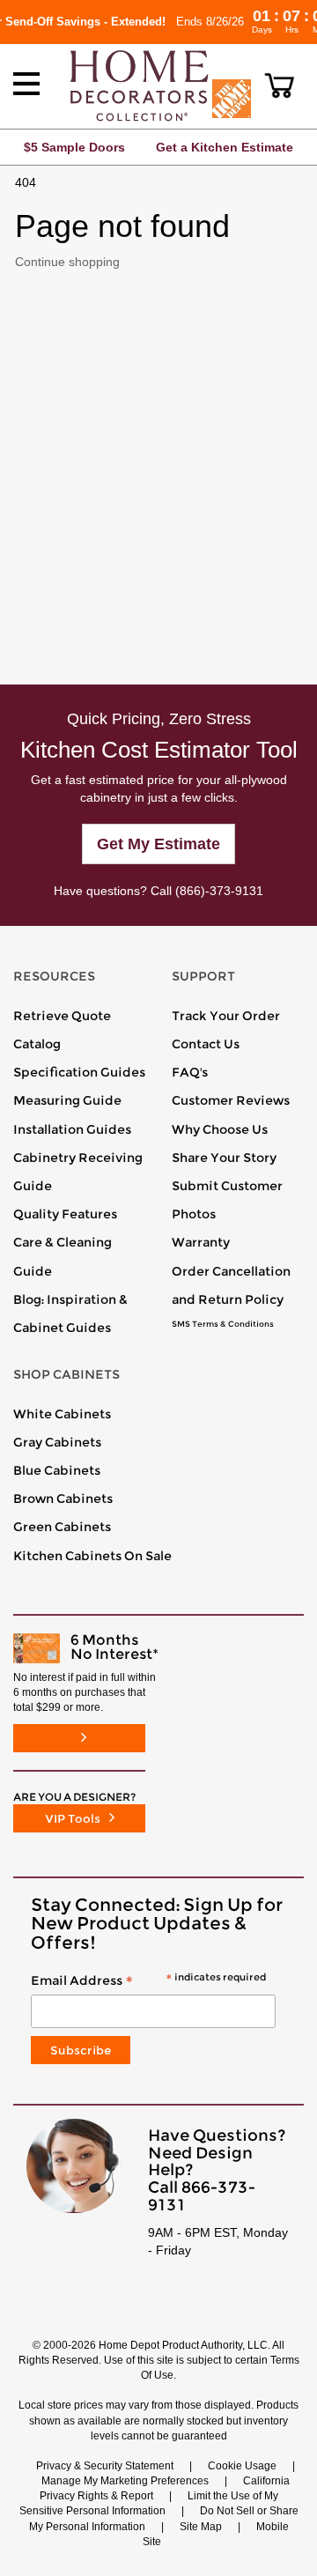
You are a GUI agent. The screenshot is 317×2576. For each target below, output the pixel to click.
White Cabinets (62, 1414)
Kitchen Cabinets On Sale (92, 1556)
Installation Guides (72, 1129)
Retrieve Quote (62, 1016)
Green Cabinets (62, 1527)
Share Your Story (224, 1158)
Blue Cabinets (57, 1470)
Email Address (148, 1981)
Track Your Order (226, 1016)
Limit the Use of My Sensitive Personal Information (149, 2503)
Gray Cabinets (57, 1442)
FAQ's (190, 1072)
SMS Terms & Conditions (223, 1324)
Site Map (201, 2527)
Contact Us (206, 1044)
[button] (280, 85)
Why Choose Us (220, 1129)
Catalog (37, 1044)
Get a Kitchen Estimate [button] (225, 147)
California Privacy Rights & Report (165, 2488)
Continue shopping (67, 262)
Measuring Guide (67, 1100)
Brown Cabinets (63, 1499)
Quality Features (65, 1214)
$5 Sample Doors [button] (74, 147)
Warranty (201, 1242)
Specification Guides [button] (79, 1072)
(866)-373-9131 (219, 891)
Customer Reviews (231, 1100)
